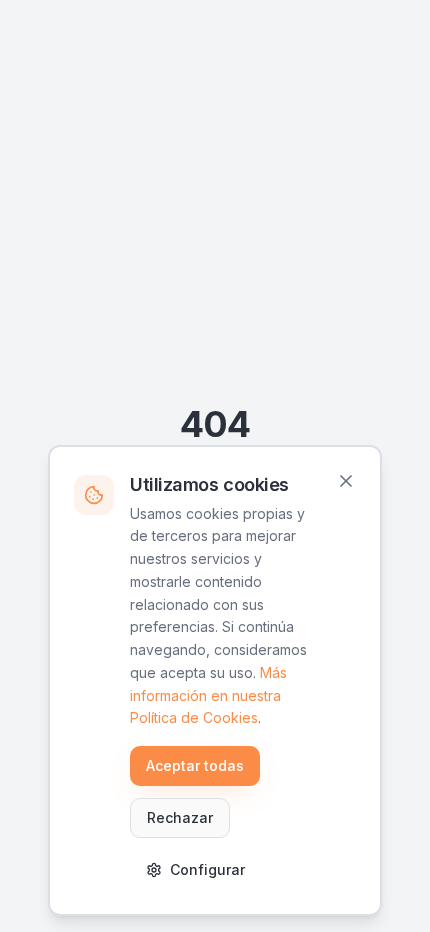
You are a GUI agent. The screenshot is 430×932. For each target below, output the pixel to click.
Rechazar (180, 817)
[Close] (346, 481)
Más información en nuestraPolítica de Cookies (208, 695)
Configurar (207, 869)
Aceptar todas (195, 765)
